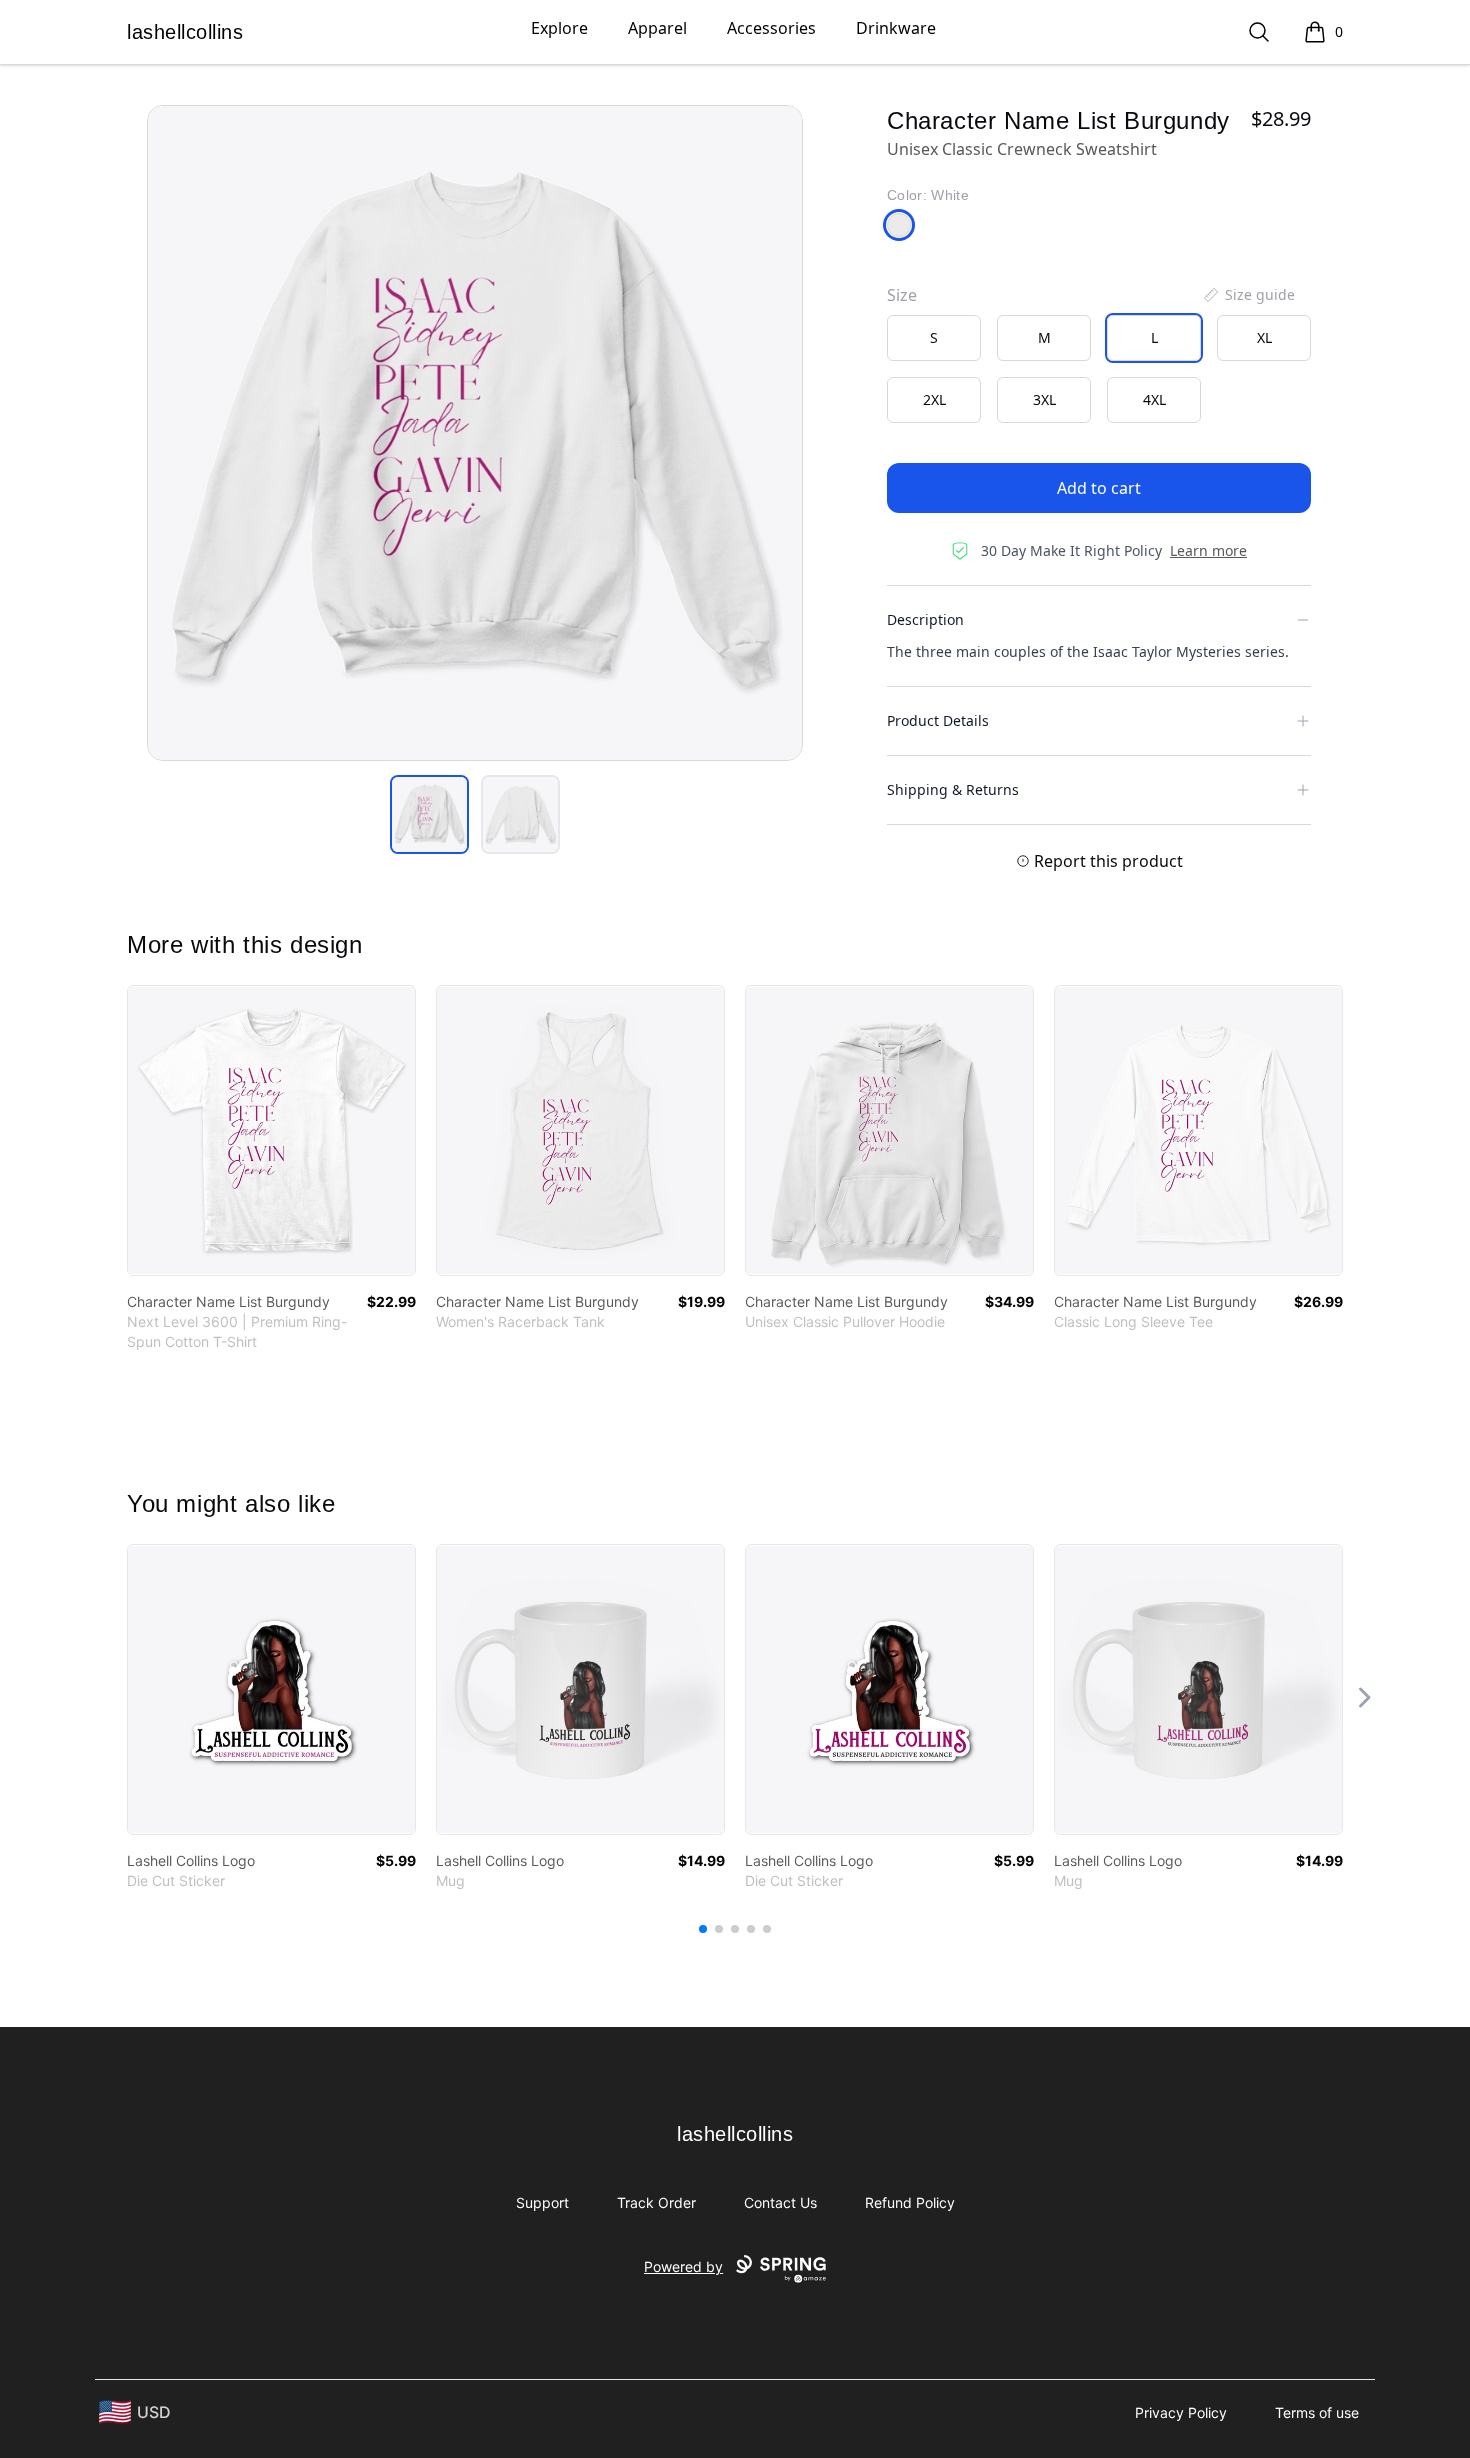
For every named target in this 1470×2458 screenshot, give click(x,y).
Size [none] (902, 295)
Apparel (657, 28)
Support (542, 2202)
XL (1264, 337)
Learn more (1208, 550)
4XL (1154, 399)
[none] (1248, 295)
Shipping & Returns (953, 789)
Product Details (938, 720)
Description (925, 619)
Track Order (656, 2202)
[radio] (934, 338)
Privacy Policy (1181, 2412)
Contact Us (780, 2202)
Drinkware (896, 28)
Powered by (683, 2266)
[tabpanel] (475, 433)
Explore (559, 28)
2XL (934, 399)
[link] (271, 1130)
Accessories (771, 28)
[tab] (429, 814)
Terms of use (1317, 2412)
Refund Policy (910, 2202)
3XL (1044, 399)
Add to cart (1099, 488)
